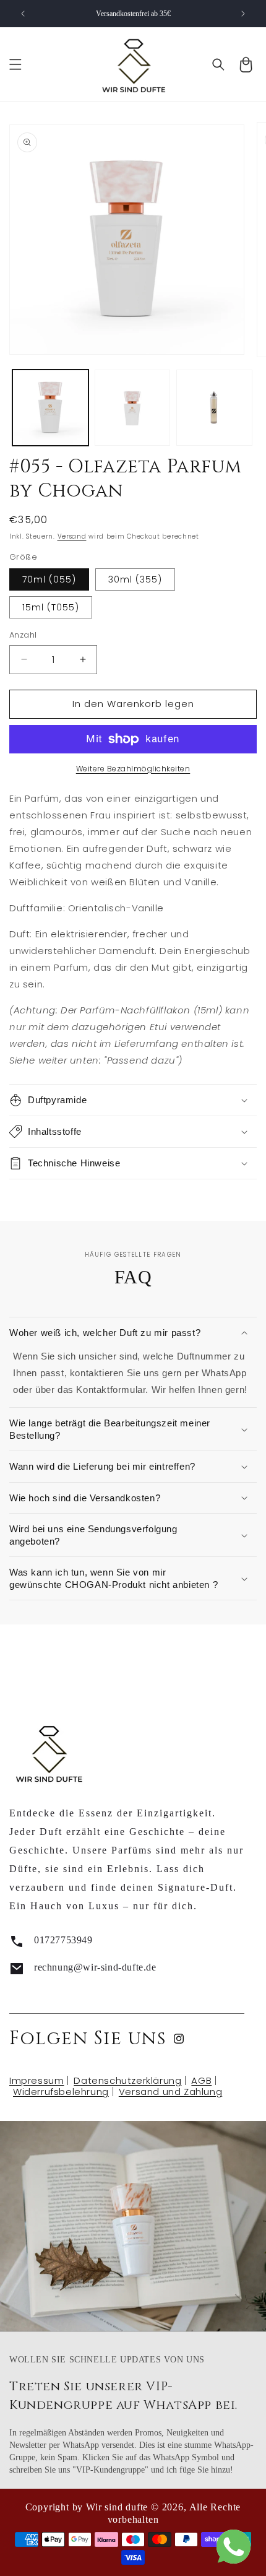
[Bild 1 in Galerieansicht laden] (50, 408)
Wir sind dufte (117, 2507)
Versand (72, 536)
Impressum (36, 2080)
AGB (201, 2080)
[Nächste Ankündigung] (243, 14)
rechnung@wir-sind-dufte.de (95, 1967)
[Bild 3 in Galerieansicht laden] (214, 408)
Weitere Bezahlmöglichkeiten (133, 769)
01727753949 (63, 1940)
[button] (15, 64)
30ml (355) (135, 579)
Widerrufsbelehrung (61, 2092)
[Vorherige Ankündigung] (23, 14)
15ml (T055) (51, 607)
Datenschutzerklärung (127, 2080)
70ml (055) (49, 579)
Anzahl (23, 635)
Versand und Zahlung (170, 2092)
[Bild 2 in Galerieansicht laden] (133, 408)
